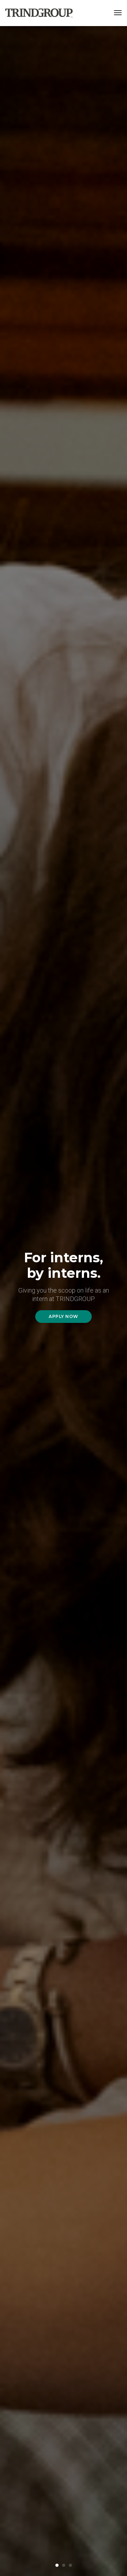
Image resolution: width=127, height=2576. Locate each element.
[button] (57, 2565)
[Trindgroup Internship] (39, 13)
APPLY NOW (64, 1316)
